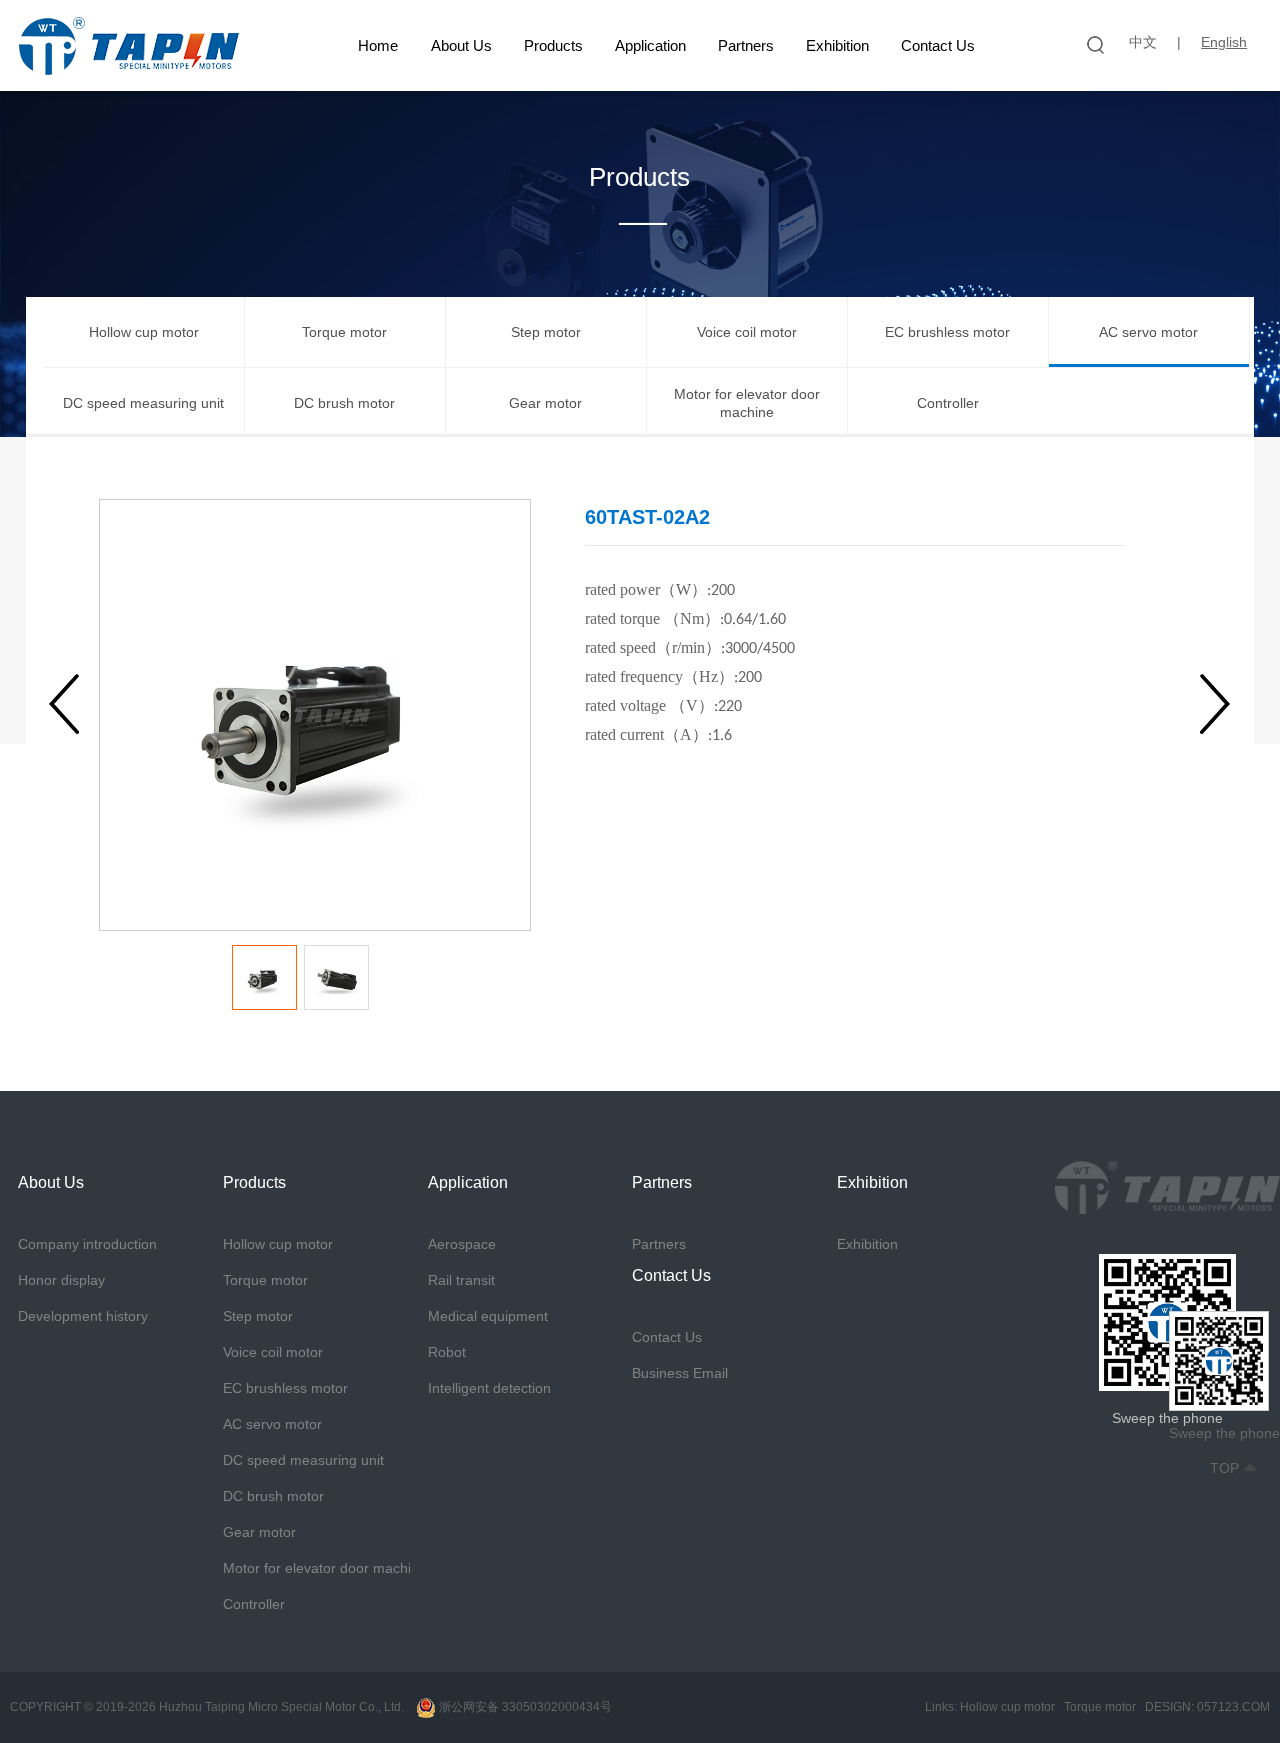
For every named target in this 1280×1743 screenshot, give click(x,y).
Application (650, 45)
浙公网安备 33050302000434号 (524, 1707)
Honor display (61, 1280)
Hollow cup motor (144, 332)
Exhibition (837, 45)
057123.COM (1233, 1707)
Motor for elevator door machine (747, 403)
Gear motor (545, 403)
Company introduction (87, 1244)
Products (553, 45)
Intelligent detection (489, 1388)
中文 (1143, 42)
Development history (83, 1316)
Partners (746, 45)
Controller (948, 403)
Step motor (546, 332)
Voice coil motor (747, 332)
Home (378, 45)
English (1224, 42)
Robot (447, 1352)
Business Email (680, 1373)
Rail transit (461, 1280)
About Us (461, 45)
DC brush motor (344, 403)
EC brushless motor (947, 332)
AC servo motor (1148, 332)
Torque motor (344, 332)
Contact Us (938, 45)
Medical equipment (488, 1316)
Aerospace (462, 1244)
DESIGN (1168, 1707)
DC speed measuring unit (143, 403)
